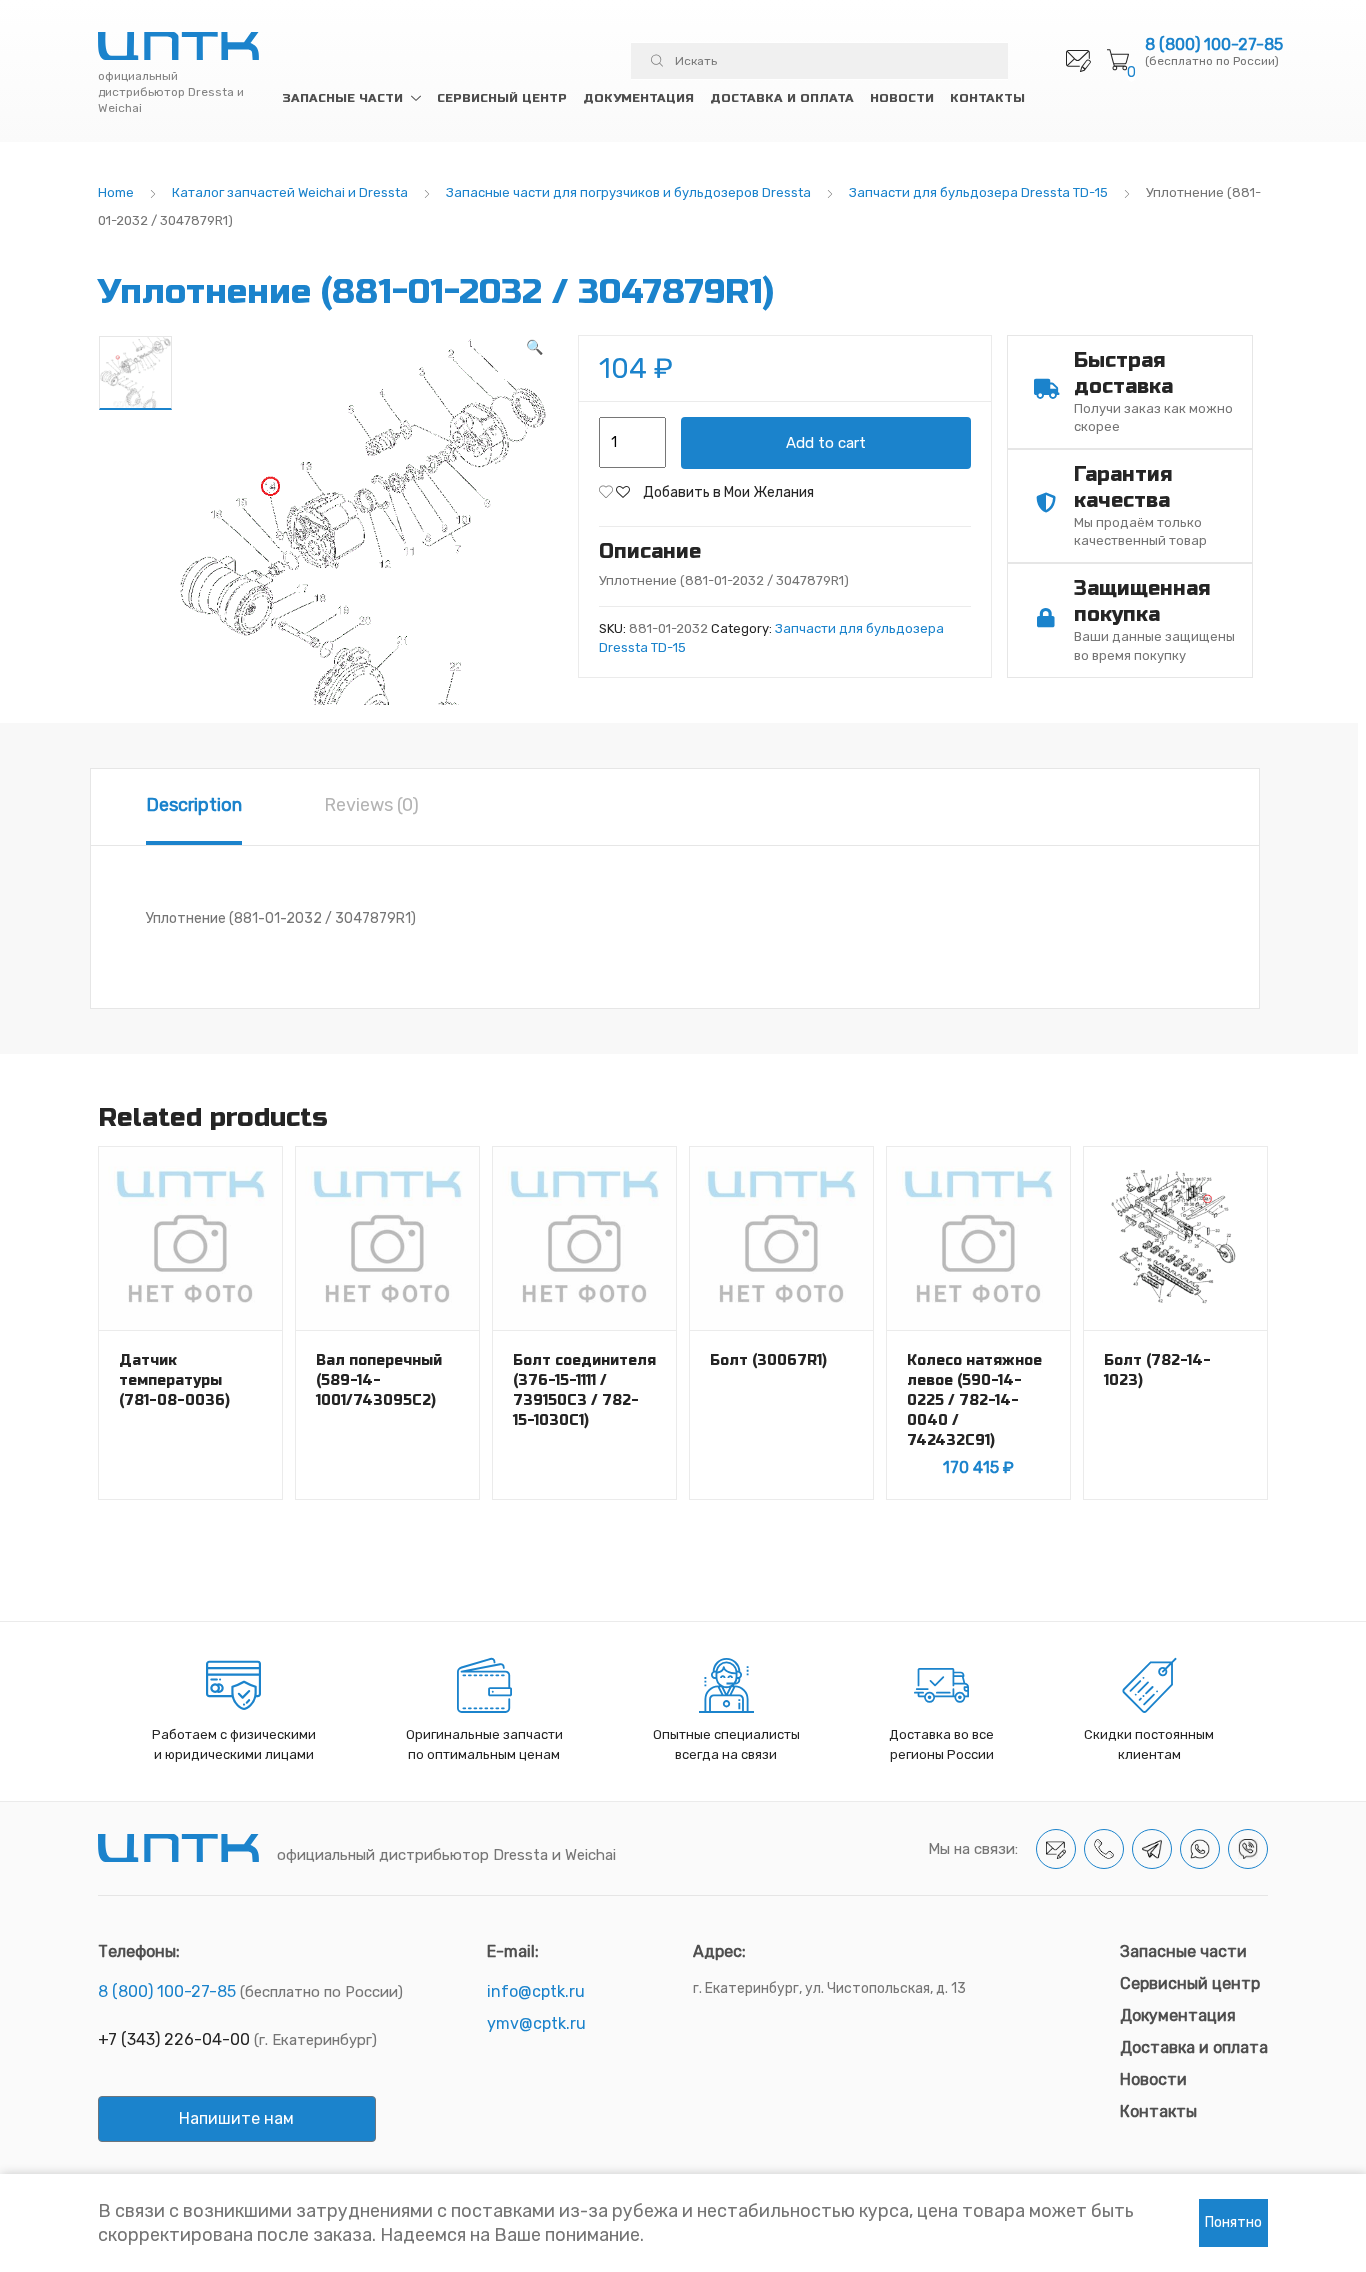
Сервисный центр (502, 98)
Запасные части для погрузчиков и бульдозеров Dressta (628, 192)
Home (116, 192)
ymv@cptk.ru (536, 2023)
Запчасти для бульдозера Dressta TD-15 (978, 192)
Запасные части (342, 98)
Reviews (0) (371, 805)
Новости (902, 98)
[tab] (194, 807)
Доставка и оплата (782, 98)
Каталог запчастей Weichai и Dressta (290, 192)
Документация (638, 98)
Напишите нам (236, 2118)
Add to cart (826, 443)
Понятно (1233, 2222)
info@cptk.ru (536, 1991)
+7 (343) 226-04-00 (174, 2039)
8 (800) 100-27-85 (1214, 45)
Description (194, 805)
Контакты (987, 98)
